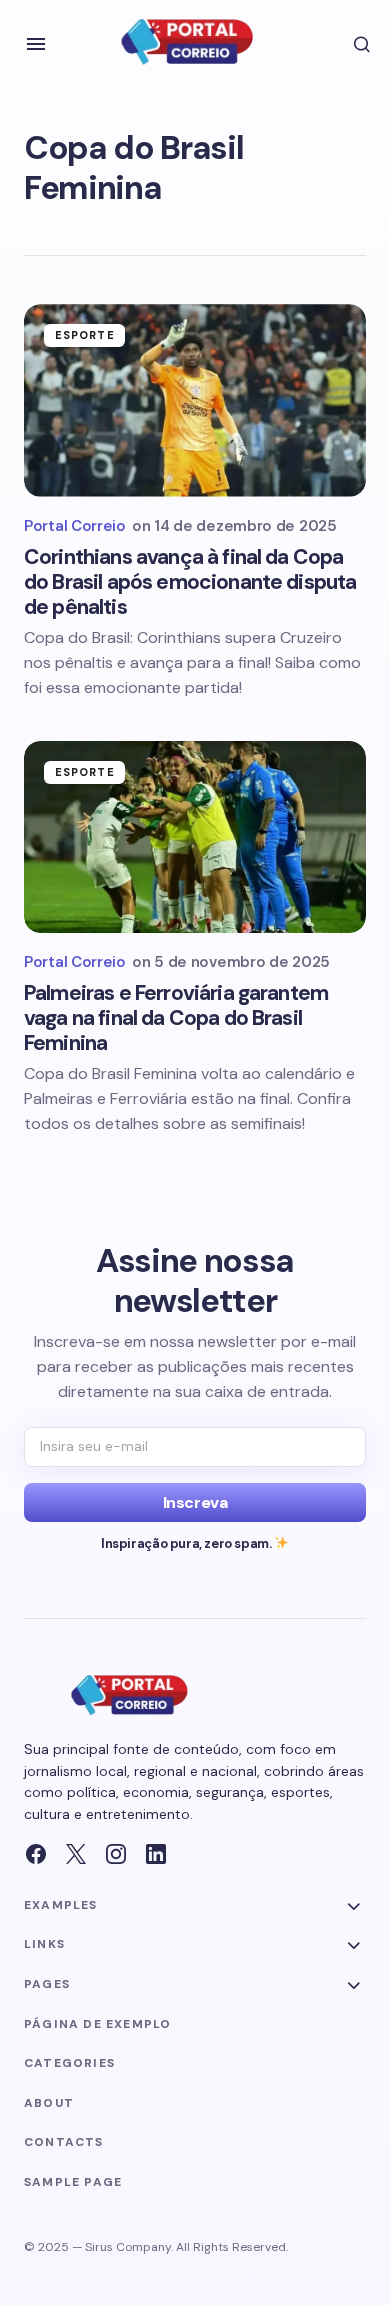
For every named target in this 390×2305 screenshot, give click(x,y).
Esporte (85, 335)
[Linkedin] (156, 1854)
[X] (76, 1854)
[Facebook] (36, 1854)
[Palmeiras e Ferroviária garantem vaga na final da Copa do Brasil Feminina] (195, 837)
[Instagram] (116, 1854)
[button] (36, 44)
